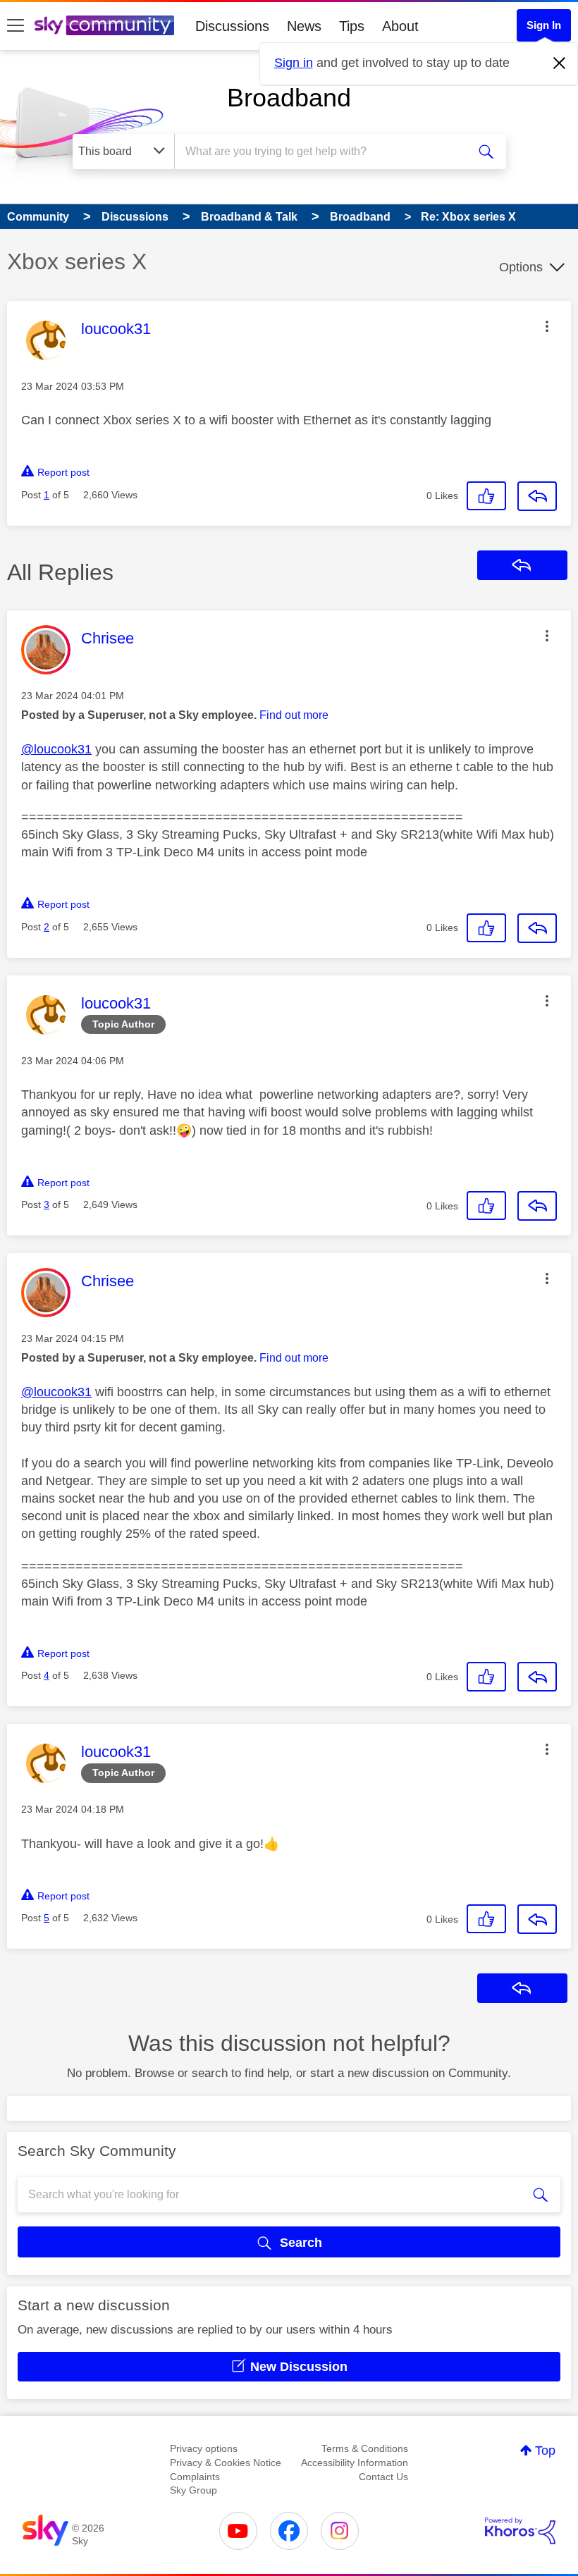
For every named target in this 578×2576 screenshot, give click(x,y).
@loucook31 (56, 749)
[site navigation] (16, 26)
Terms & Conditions (365, 2448)
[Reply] (537, 496)
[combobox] (324, 152)
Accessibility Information (355, 2463)
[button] (547, 326)
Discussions (232, 26)
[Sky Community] (104, 25)
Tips (352, 26)
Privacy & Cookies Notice (226, 2463)
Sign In (544, 25)
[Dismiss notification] (560, 63)
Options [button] (521, 267)
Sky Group (193, 2490)
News (304, 26)
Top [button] (545, 2451)
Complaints (195, 2477)
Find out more (294, 715)
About (400, 26)
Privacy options (204, 2448)
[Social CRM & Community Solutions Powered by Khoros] (520, 2531)
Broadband (289, 98)
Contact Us (383, 2477)
